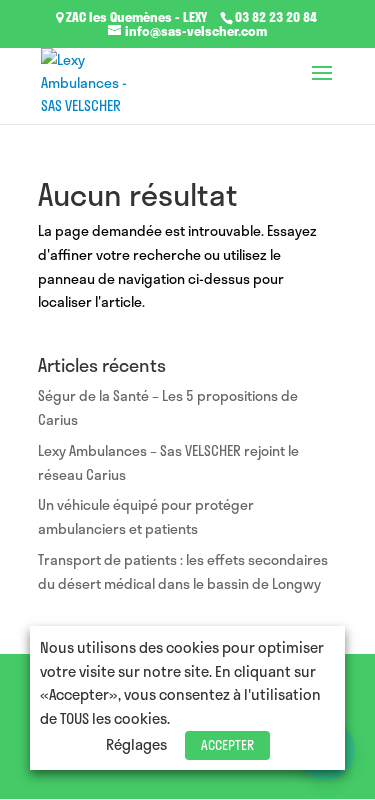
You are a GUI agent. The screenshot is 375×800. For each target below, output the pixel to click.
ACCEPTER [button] (227, 745)
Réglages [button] (136, 744)
